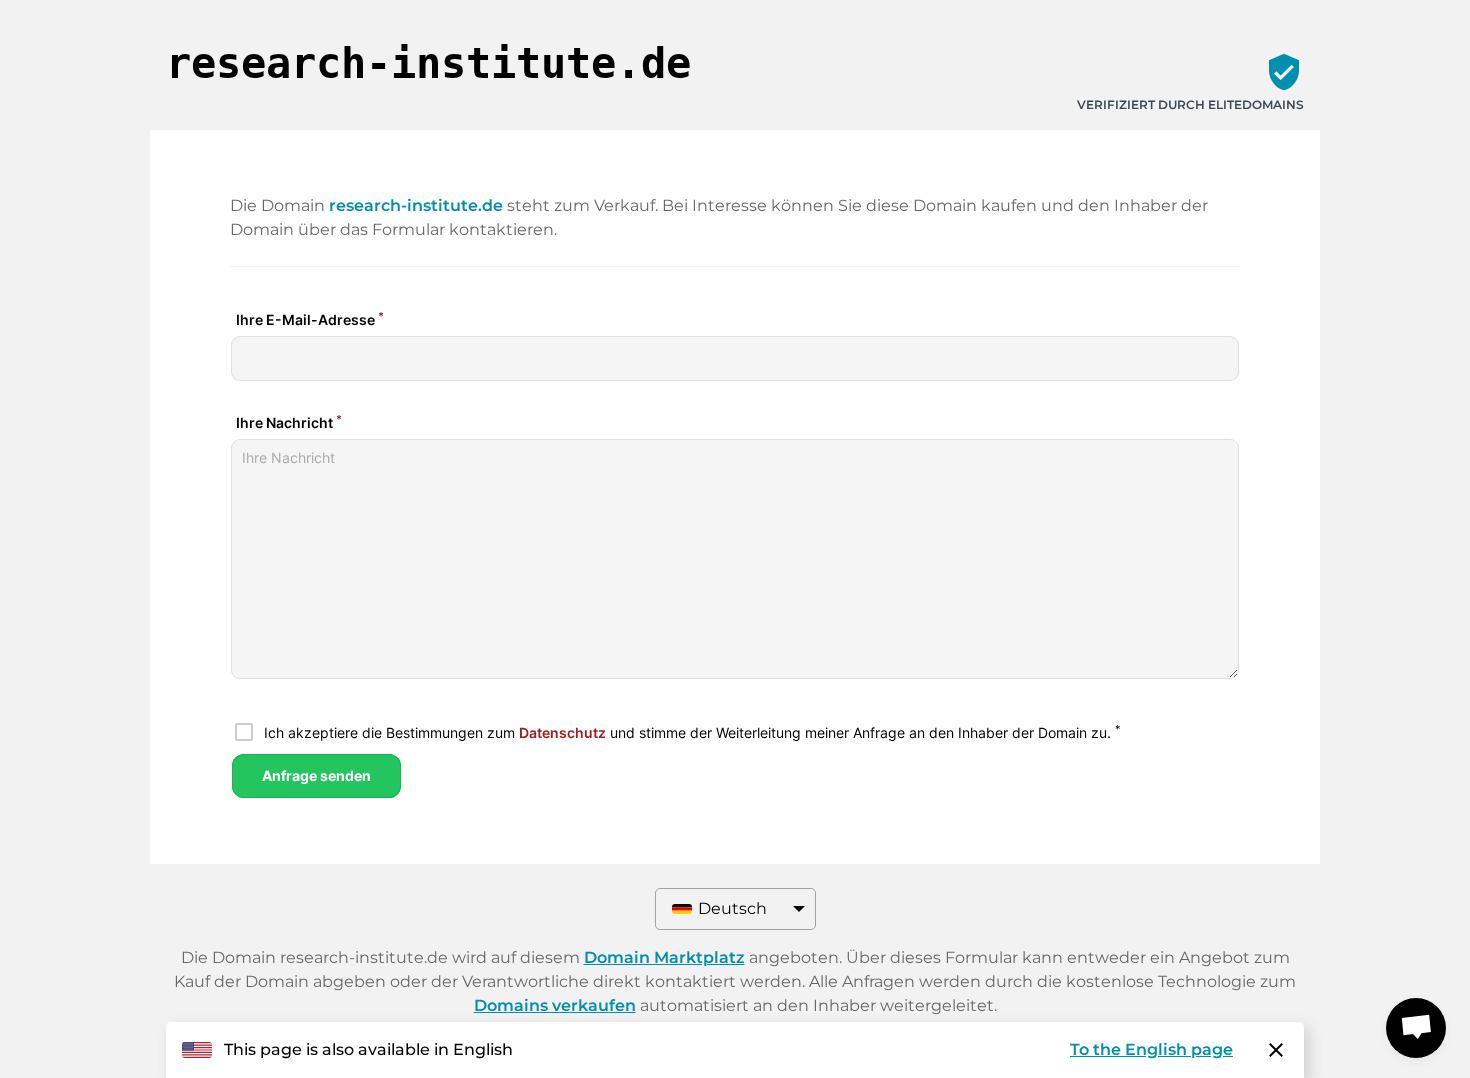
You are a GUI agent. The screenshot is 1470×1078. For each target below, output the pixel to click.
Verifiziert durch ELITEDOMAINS (1190, 104)
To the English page (1151, 1049)
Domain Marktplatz (664, 957)
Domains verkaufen (555, 1005)
